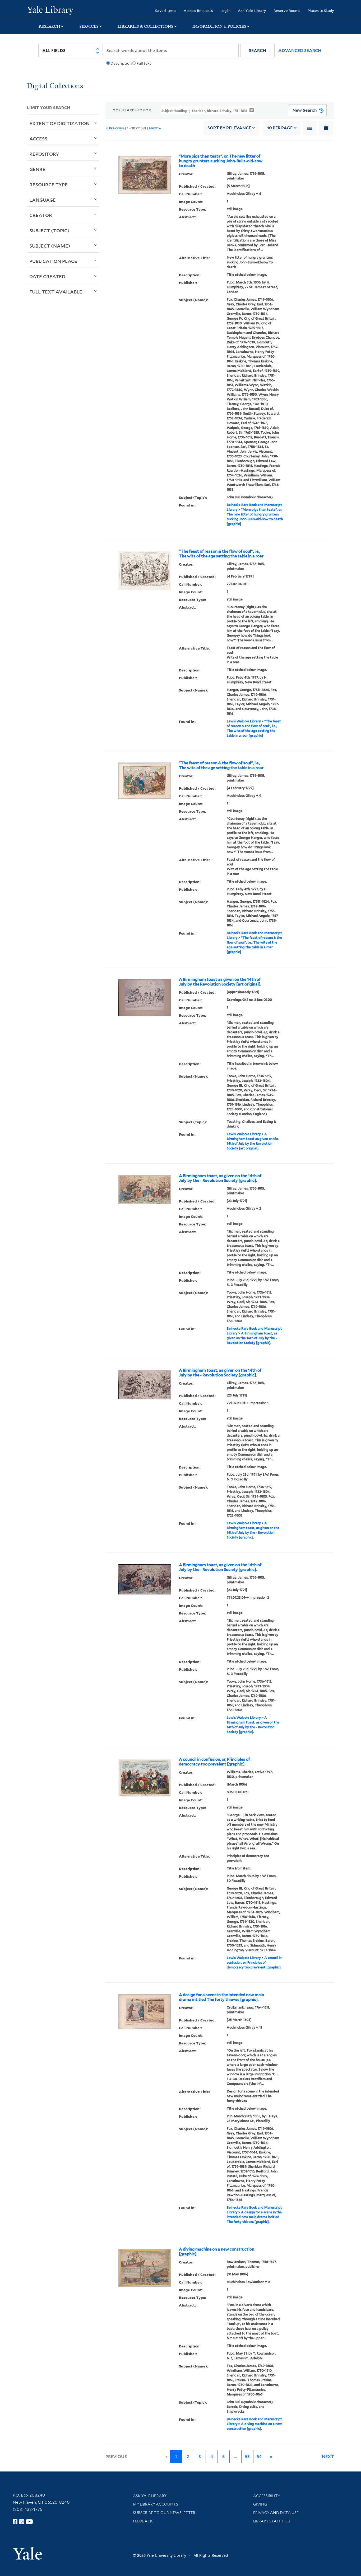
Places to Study (321, 10)
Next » (155, 128)
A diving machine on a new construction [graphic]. (217, 2252)
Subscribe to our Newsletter (164, 2513)
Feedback (143, 2521)
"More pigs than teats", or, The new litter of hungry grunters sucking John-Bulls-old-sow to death (221, 161)
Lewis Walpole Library (244, 721)
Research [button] (49, 26)
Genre (37, 169)
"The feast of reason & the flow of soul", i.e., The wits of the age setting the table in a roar (221, 554)
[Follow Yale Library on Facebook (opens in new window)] (15, 2522)
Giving (260, 2504)
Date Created (47, 276)
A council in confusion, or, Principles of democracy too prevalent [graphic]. (214, 1762)
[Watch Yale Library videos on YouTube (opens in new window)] (29, 2522)
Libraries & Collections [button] (145, 26)
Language (43, 200)
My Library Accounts (156, 2504)
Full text (144, 63)
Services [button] (89, 26)
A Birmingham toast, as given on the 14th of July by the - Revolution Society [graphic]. (220, 1178)
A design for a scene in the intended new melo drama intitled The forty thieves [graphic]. (221, 1997)
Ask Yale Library (252, 10)
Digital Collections (55, 86)
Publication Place (53, 261)
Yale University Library (50, 10)
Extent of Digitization (59, 123)
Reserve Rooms (287, 10)
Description (121, 63)
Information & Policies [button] (219, 26)
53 (247, 2457)
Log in (225, 10)
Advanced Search (300, 51)
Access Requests (198, 10)
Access (38, 139)
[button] (258, 51)
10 (280, 128)
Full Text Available (56, 292)
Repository (44, 154)
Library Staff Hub (272, 2521)
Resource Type (48, 184)
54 (259, 2457)
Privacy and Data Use (276, 2513)
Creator (41, 215)
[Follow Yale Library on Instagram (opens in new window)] (22, 2522)
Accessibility (267, 2496)
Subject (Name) (50, 246)
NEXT (328, 2457)
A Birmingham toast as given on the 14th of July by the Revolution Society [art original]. (220, 982)
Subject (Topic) (49, 230)
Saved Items (166, 10)
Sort (229, 128)
